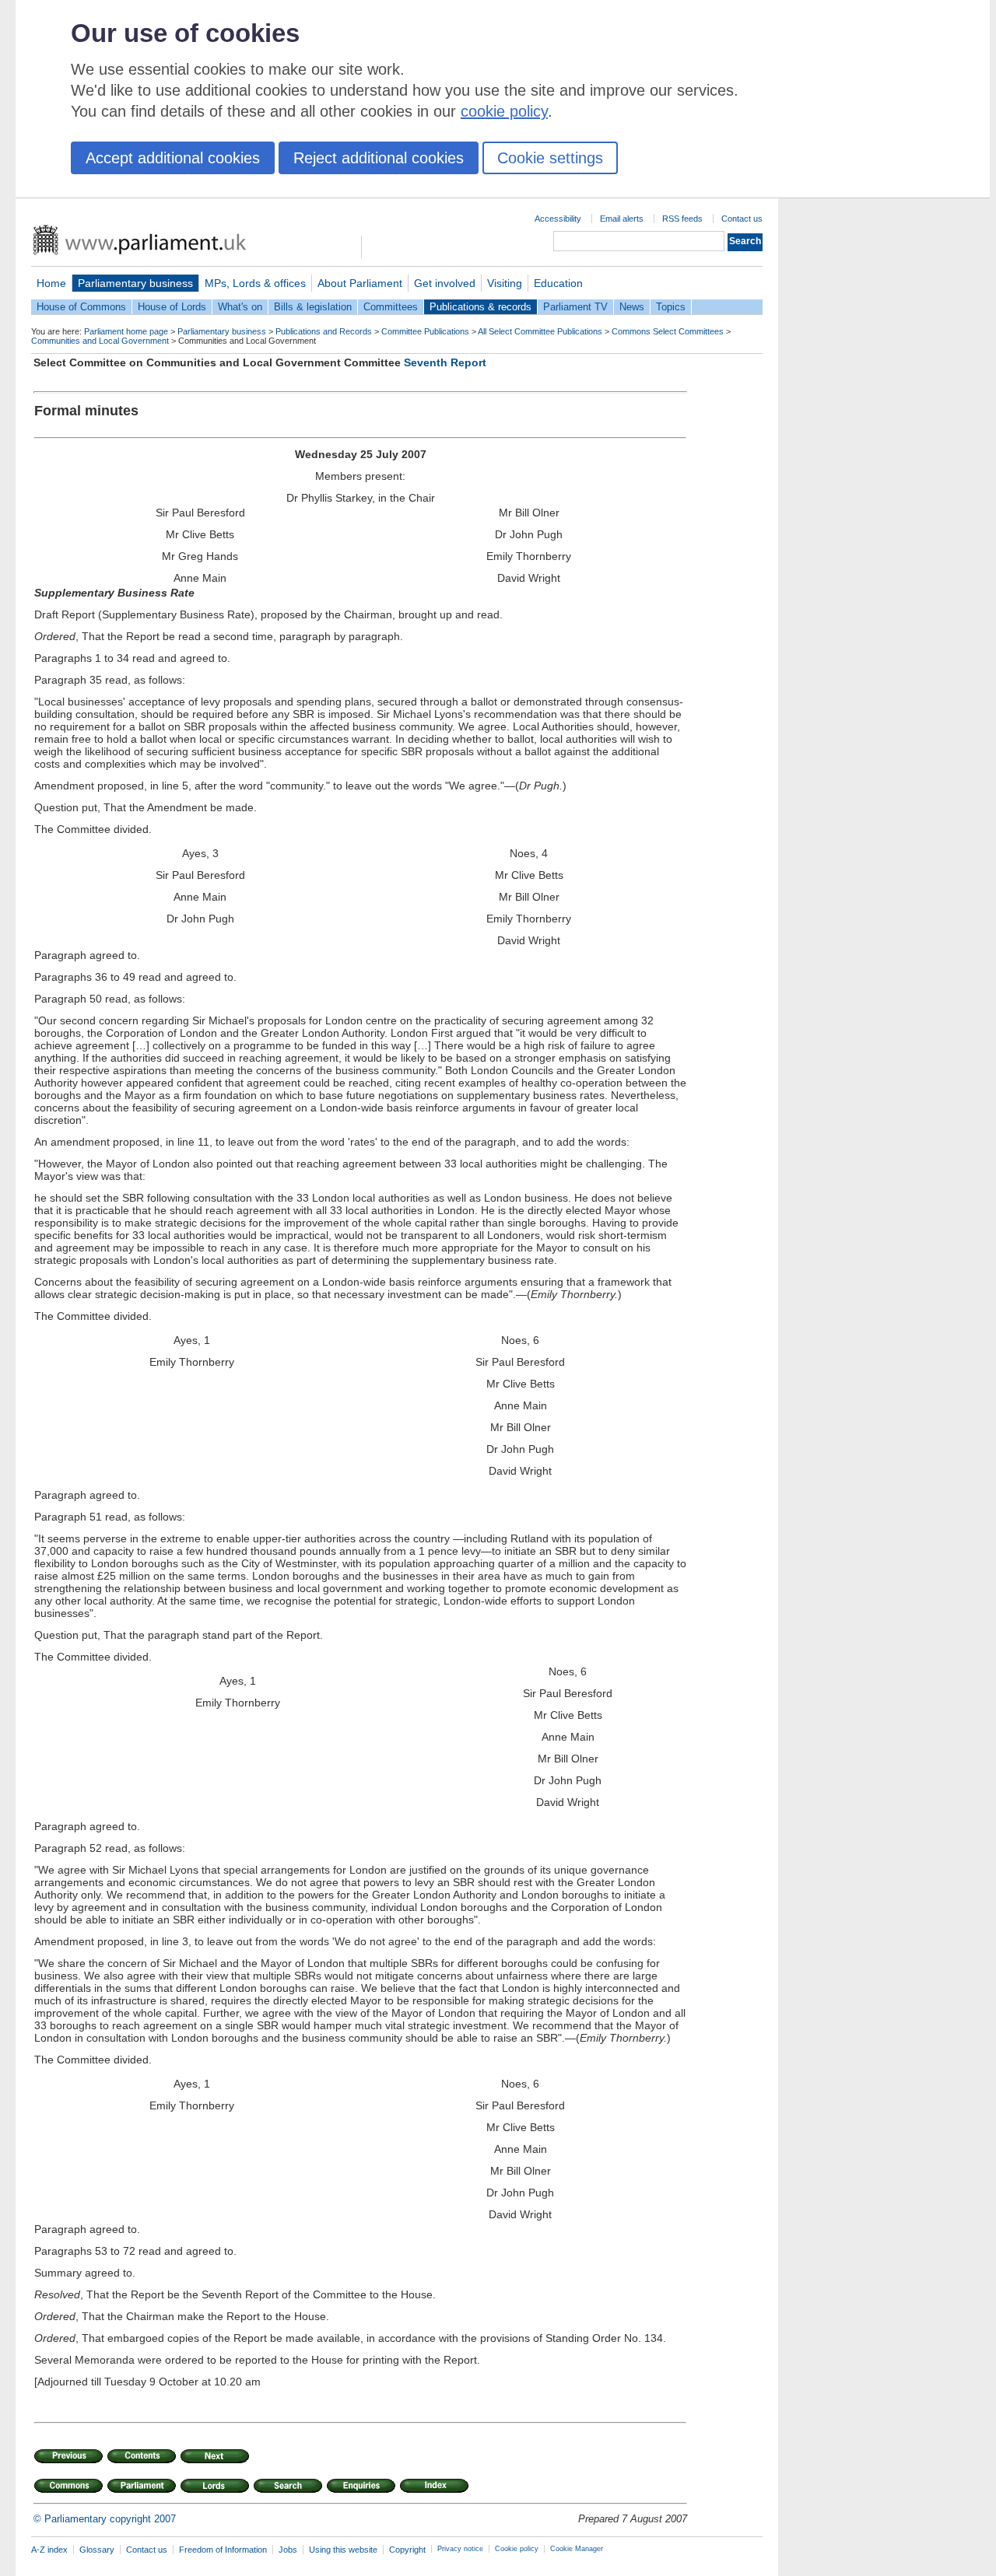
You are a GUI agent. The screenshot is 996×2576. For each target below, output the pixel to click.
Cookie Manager (577, 2549)
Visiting (505, 283)
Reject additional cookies (379, 158)
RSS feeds (682, 219)
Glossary (97, 2550)
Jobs (288, 2550)
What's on (240, 307)
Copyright (407, 2550)
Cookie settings (550, 158)
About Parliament (360, 283)
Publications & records (480, 307)
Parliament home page (126, 331)
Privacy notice (460, 2549)
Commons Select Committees (668, 331)
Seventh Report (445, 362)
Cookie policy (517, 2549)
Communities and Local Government (100, 341)
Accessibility (558, 219)
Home (51, 283)
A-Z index (49, 2550)
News (632, 307)
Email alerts (622, 219)
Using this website (343, 2550)
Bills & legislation (313, 307)
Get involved (445, 283)
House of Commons (81, 307)
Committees (391, 307)
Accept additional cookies (173, 158)
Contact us (742, 219)
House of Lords (172, 307)
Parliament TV (575, 307)
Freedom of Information (223, 2550)
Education (558, 283)
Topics (671, 307)
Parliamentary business (135, 283)
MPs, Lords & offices (255, 283)
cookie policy (504, 111)
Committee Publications (425, 331)
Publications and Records (324, 331)
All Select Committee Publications (540, 331)
